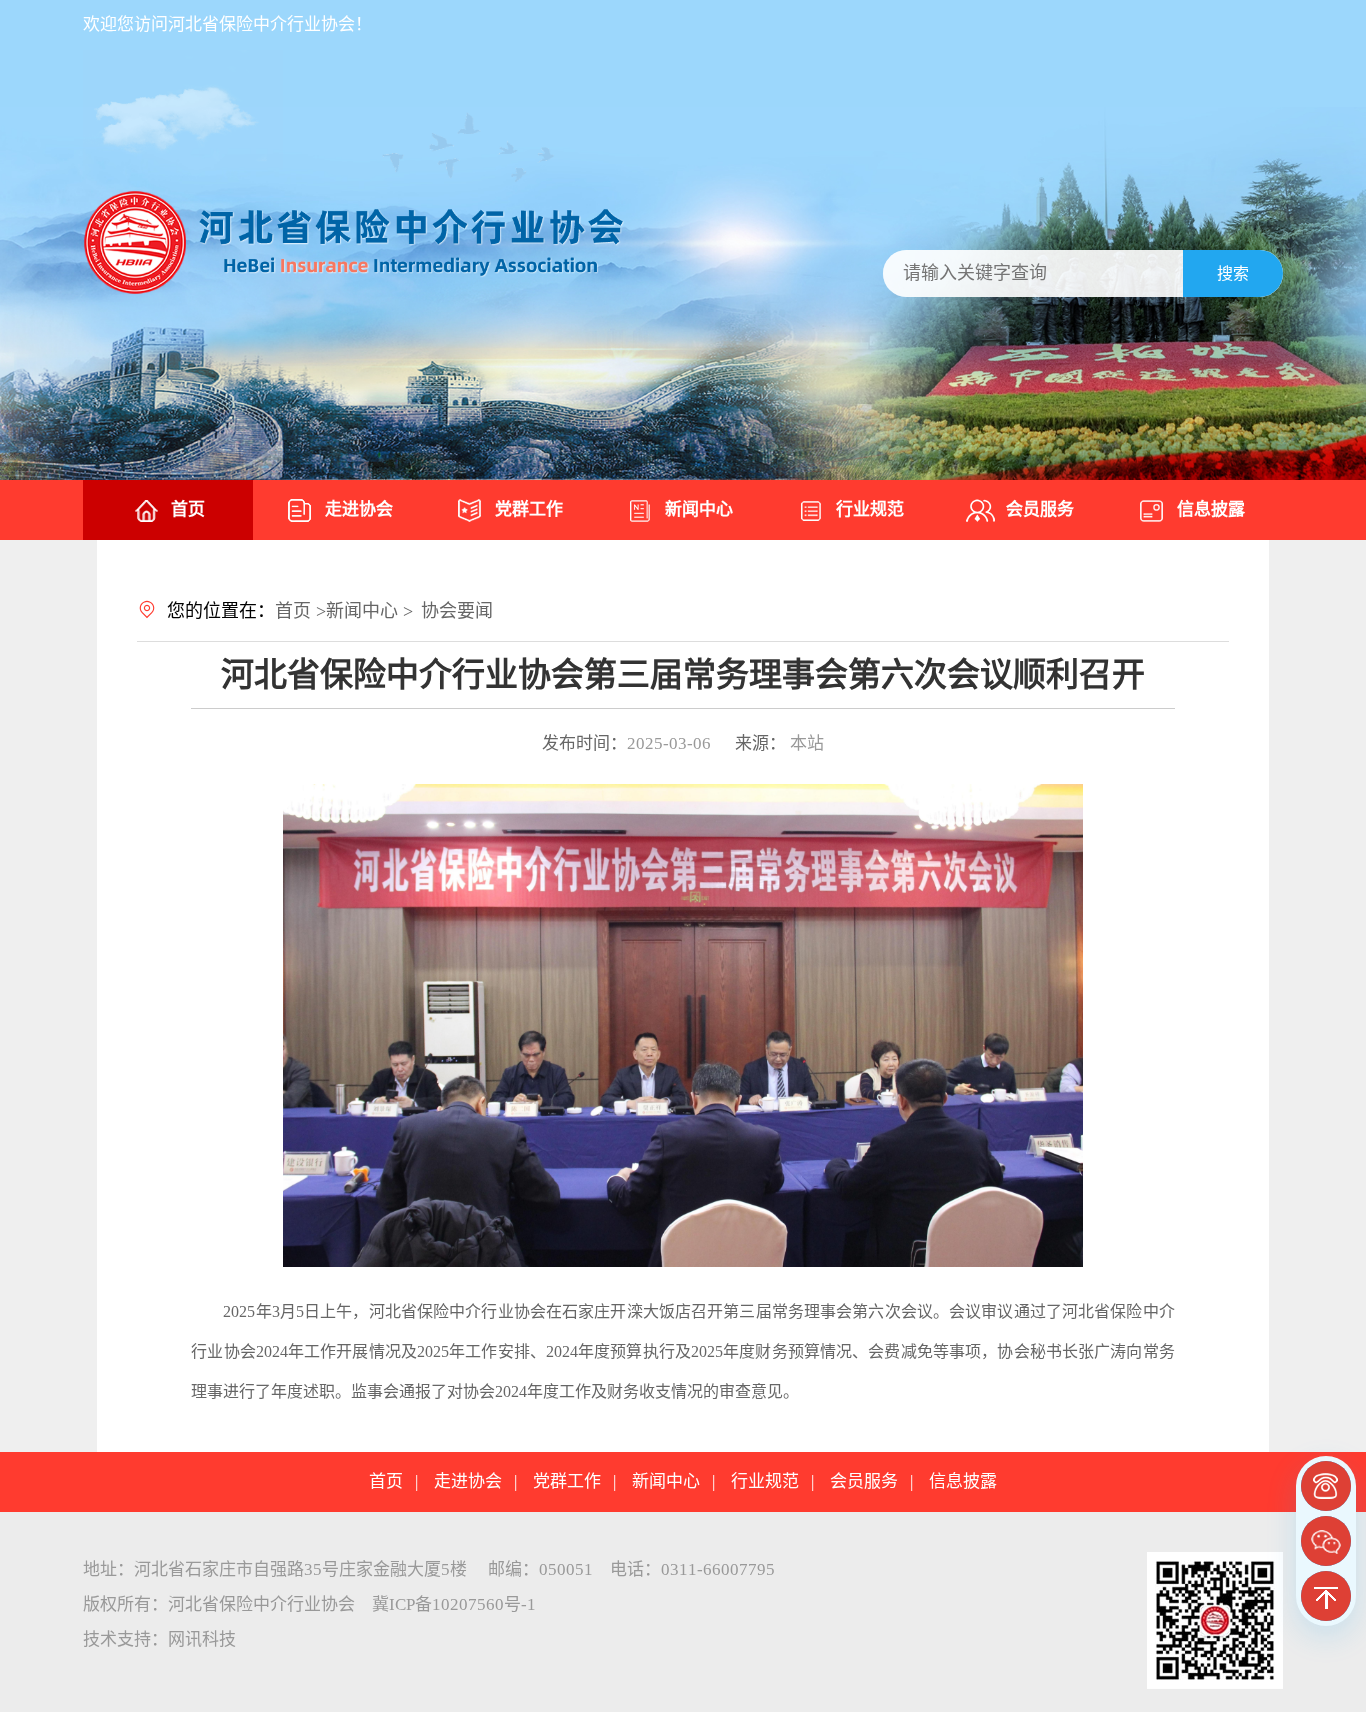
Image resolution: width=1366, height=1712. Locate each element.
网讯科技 (202, 1639)
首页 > (300, 611)
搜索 (1233, 273)
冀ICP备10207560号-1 (454, 1604)
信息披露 (1211, 509)
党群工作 (529, 509)
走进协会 (359, 509)
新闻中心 (699, 509)
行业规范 (870, 509)
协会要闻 (457, 611)
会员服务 (1040, 509)
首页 (188, 509)
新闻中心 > (369, 611)
